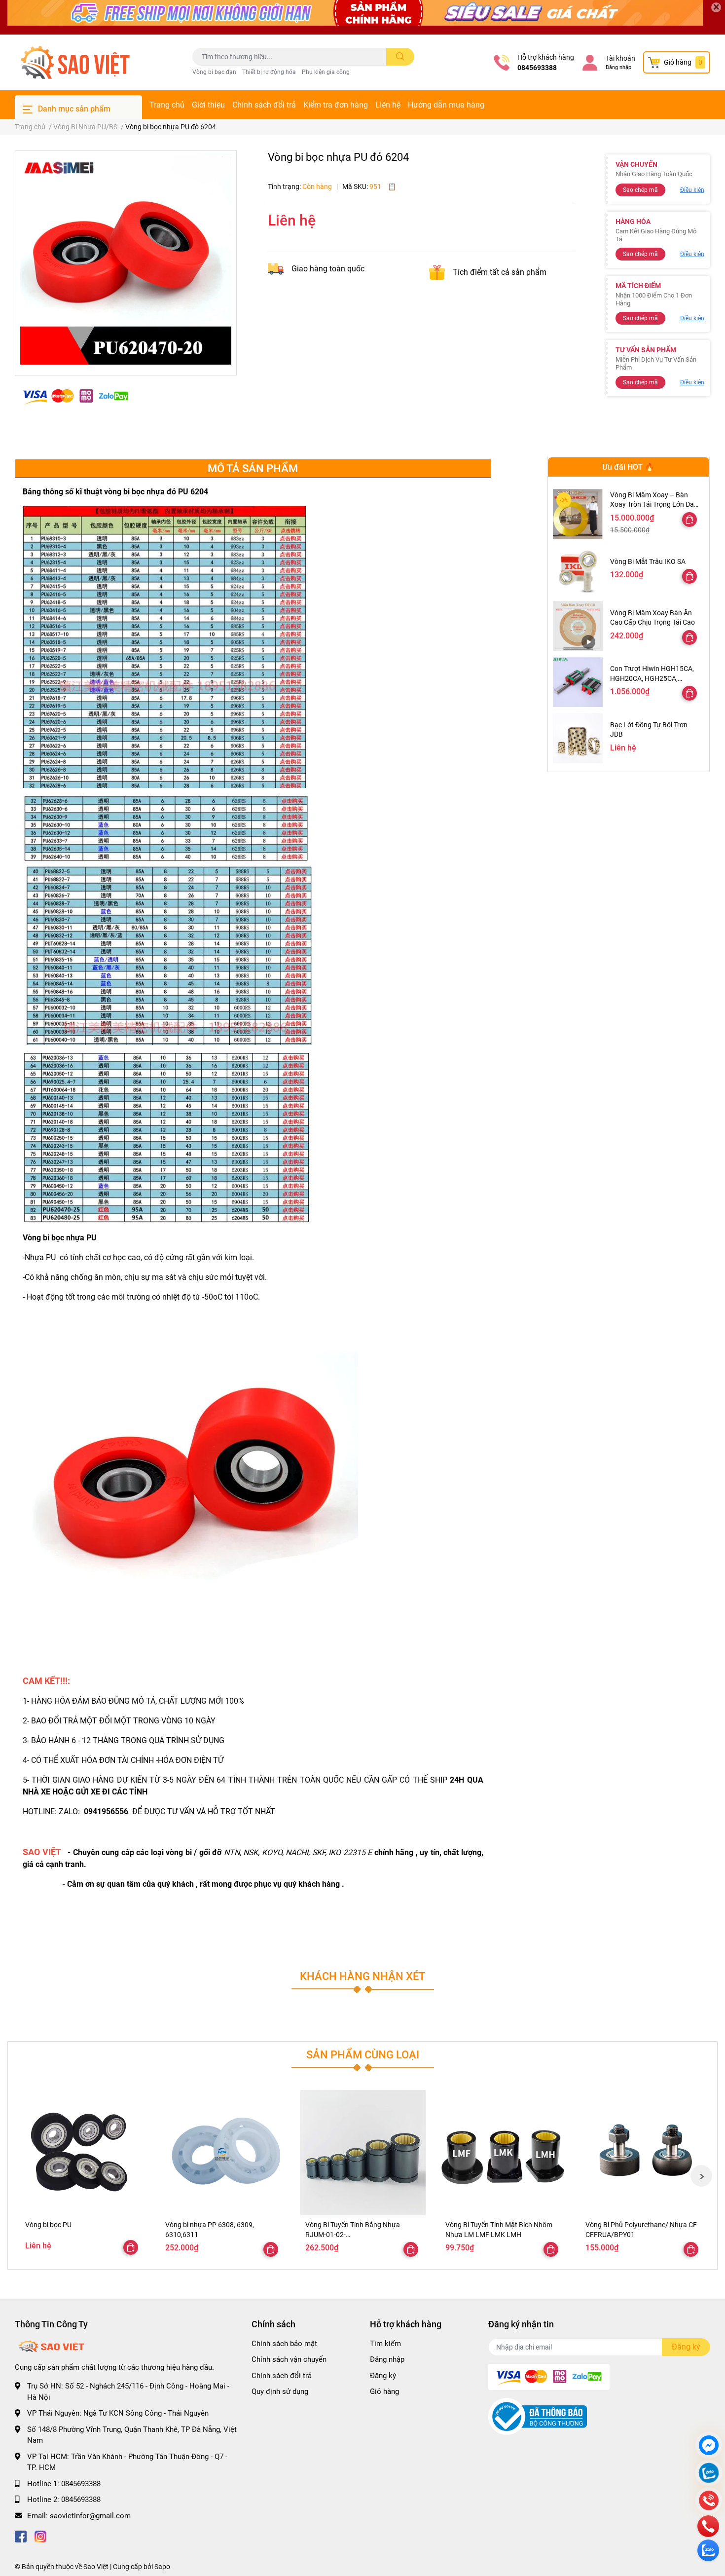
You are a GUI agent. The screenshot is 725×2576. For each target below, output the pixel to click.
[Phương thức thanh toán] (75, 396)
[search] (400, 57)
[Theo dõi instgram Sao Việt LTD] (40, 2535)
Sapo (162, 2567)
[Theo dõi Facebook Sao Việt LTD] (21, 2535)
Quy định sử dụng (280, 2391)
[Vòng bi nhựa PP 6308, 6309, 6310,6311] (223, 2153)
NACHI (297, 1852)
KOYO (272, 1852)
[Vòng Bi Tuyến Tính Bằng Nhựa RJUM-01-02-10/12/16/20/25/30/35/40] (363, 2153)
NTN (232, 1852)
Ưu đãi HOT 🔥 (628, 467)
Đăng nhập (618, 67)
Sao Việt (96, 2567)
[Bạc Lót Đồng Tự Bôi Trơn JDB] (578, 738)
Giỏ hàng (384, 2391)
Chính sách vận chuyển (289, 2359)
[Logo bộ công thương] (538, 2416)
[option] (126, 259)
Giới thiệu (208, 105)
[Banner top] (362, 17)
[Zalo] (709, 2474)
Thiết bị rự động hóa (269, 72)
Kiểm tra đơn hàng (336, 105)
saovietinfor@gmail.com (90, 2516)
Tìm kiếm (385, 2344)
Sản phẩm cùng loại (363, 2054)
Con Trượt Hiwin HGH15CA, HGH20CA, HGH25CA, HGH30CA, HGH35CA (652, 678)
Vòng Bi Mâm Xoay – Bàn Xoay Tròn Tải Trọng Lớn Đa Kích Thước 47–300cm (652, 504)
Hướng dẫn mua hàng (446, 105)
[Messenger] (709, 2446)
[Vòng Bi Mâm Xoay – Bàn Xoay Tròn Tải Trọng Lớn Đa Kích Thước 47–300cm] (578, 514)
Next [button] (701, 2176)
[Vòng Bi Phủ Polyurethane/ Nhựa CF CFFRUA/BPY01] (643, 2153)
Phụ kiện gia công (326, 72)
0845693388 (537, 68)
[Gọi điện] (709, 2502)
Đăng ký (383, 2376)
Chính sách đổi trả (264, 105)
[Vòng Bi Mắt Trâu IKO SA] (578, 570)
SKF (319, 1852)
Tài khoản (620, 58)
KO (336, 1852)
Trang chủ (167, 105)
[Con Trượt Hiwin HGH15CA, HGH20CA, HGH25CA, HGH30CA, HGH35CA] (578, 682)
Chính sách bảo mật (284, 2344)
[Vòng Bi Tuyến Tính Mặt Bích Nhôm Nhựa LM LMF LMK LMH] (503, 2153)
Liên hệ (388, 105)
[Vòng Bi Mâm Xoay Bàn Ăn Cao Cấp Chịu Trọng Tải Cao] (578, 626)
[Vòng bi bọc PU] (83, 2153)
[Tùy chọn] (689, 520)
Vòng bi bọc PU (48, 2225)
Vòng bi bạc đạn (214, 72)
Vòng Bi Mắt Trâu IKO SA (648, 561)
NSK (251, 1852)
